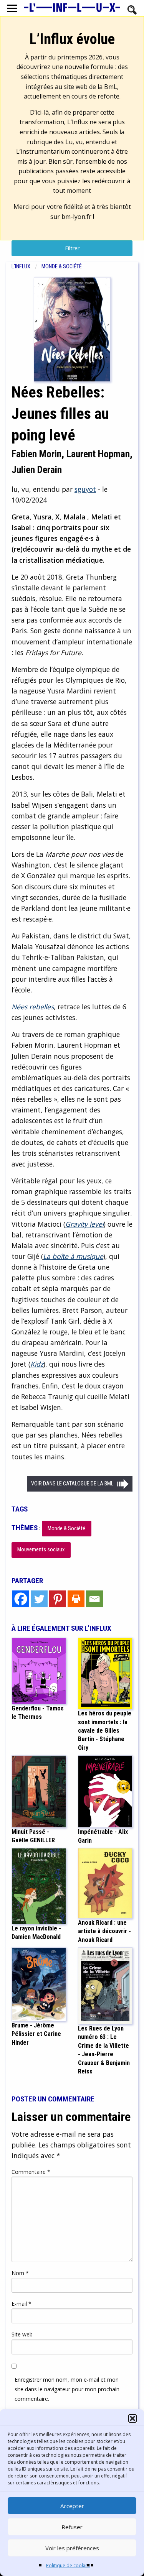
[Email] (94, 1599)
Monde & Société (62, 267)
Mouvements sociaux (41, 1550)
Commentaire (31, 2172)
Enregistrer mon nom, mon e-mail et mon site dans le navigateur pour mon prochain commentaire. (67, 2389)
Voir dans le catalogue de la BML (72, 1484)
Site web (22, 2334)
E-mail (22, 2304)
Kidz (37, 1364)
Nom (20, 2273)
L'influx (21, 267)
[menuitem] (26, 267)
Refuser (72, 2527)
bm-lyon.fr (76, 217)
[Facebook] (21, 1599)
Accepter (72, 2506)
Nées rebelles (33, 1007)
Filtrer (72, 248)
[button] (132, 2418)
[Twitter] (39, 1599)
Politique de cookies (68, 2565)
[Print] (76, 1599)
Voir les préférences (72, 2548)
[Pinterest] (58, 1599)
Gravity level (84, 1224)
